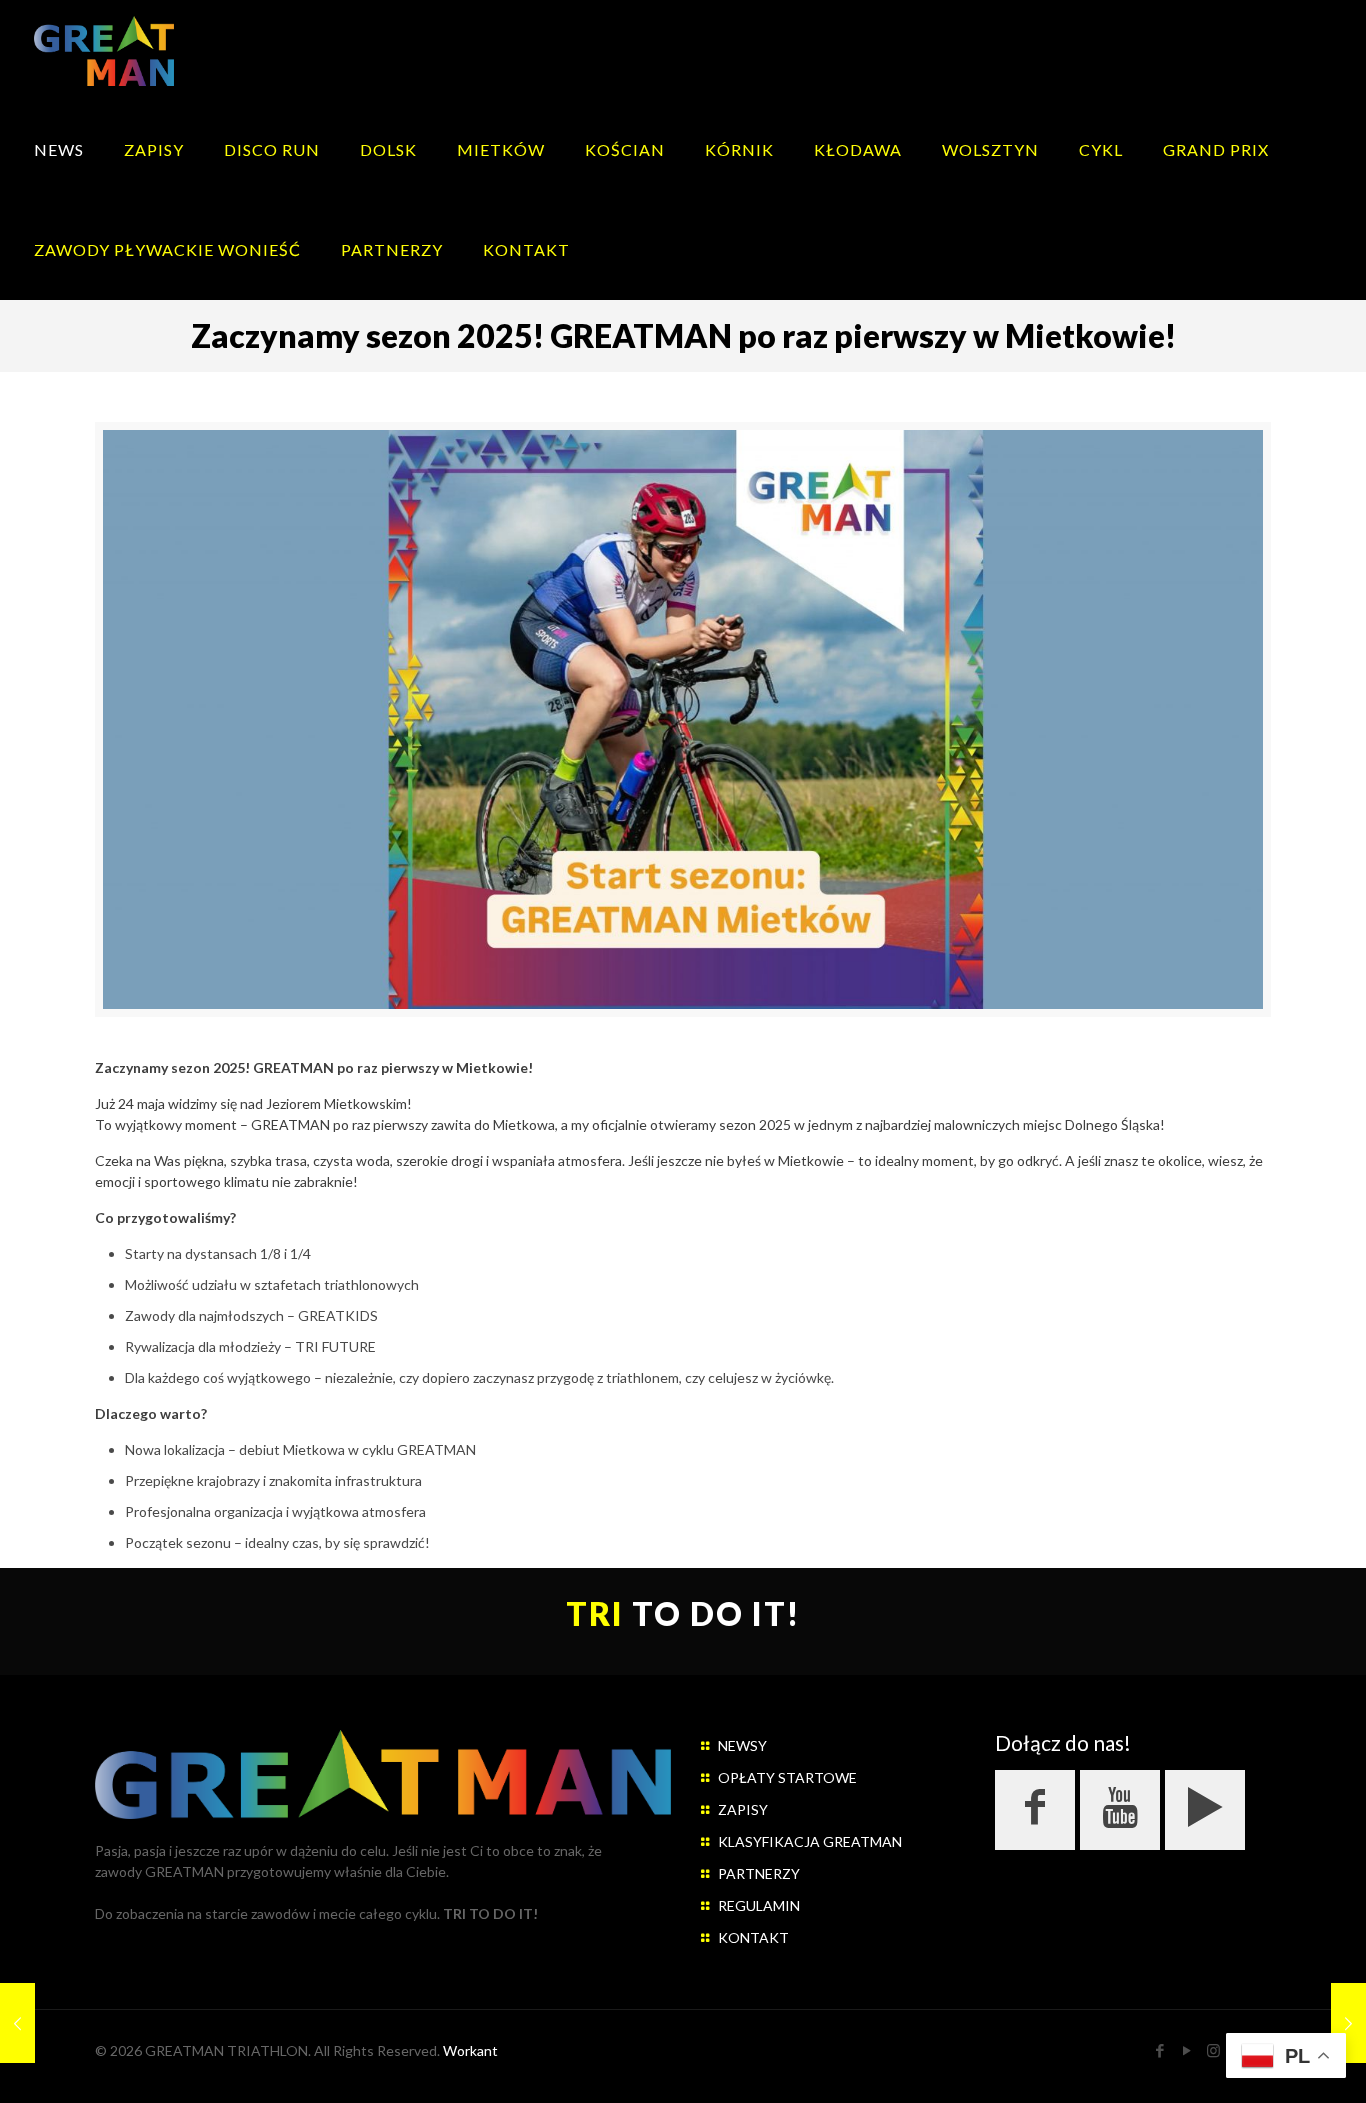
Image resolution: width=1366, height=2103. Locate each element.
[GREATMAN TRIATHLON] (104, 50)
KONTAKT (753, 1937)
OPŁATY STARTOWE (787, 1777)
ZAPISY (743, 1809)
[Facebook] (1159, 2050)
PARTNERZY (759, 1873)
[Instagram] (1213, 2050)
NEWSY (742, 1745)
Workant (470, 2050)
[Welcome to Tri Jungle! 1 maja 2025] (17, 2023)
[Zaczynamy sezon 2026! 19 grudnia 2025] (1348, 2023)
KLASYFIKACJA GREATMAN (810, 1841)
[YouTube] (1186, 2050)
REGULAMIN (759, 1905)
